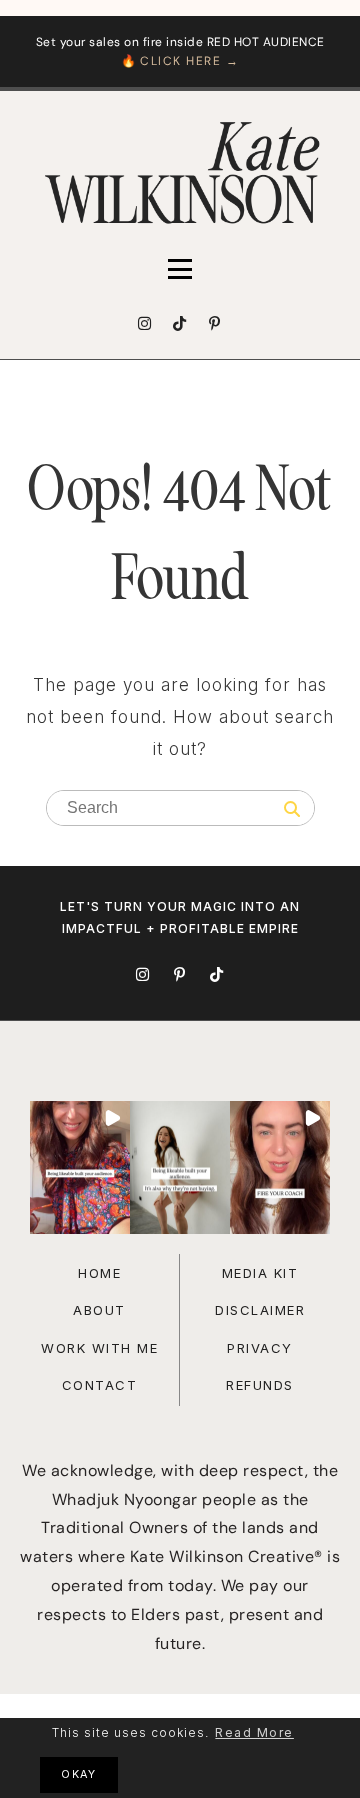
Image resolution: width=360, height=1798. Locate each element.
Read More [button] (254, 1732)
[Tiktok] (180, 324)
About (99, 1310)
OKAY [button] (78, 1774)
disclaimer (260, 1310)
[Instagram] (145, 324)
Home (99, 1273)
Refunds (260, 1385)
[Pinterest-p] (215, 324)
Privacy (260, 1348)
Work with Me (99, 1348)
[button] (80, 1167)
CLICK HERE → (189, 61)
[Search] (292, 809)
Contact (100, 1385)
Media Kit (260, 1273)
